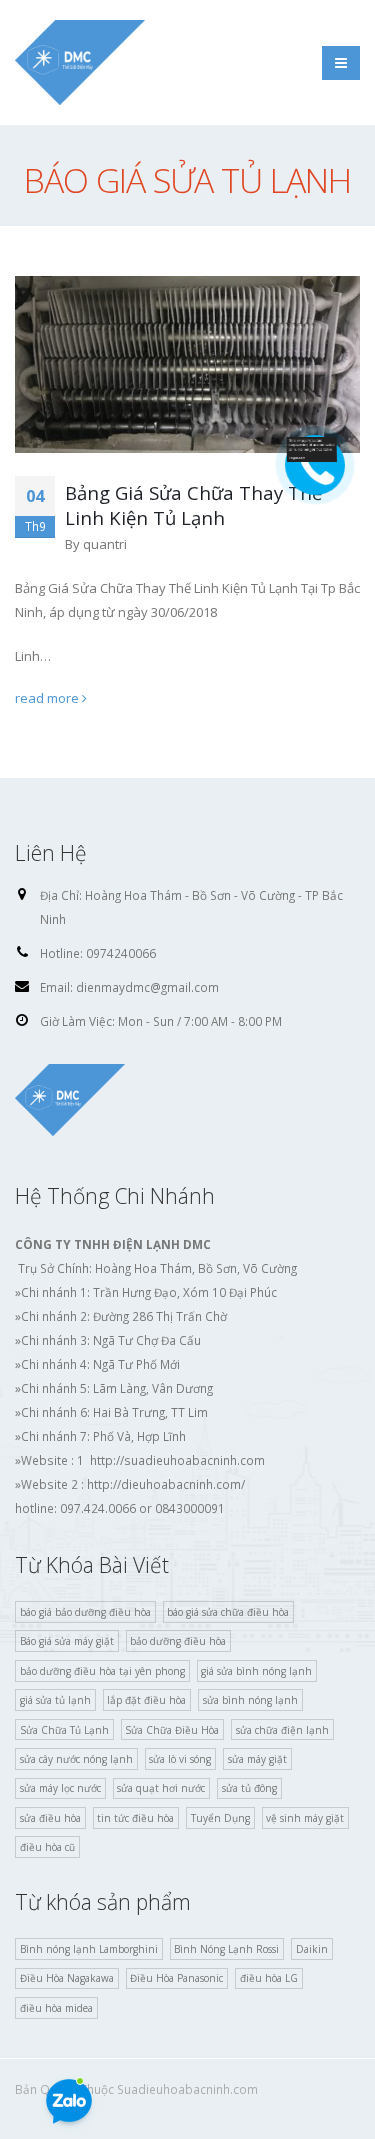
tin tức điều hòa (135, 1818)
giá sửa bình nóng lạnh (256, 1671)
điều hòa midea (56, 2008)
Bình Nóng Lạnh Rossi (226, 1949)
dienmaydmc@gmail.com (147, 987)
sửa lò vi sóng (180, 1759)
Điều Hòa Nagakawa (67, 1978)
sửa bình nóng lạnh (250, 1700)
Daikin (312, 1949)
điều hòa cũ (47, 1847)
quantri (105, 544)
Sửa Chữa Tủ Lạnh (64, 1730)
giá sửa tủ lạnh (55, 1700)
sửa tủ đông (249, 1788)
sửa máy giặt (257, 1759)
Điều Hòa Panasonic (176, 1978)
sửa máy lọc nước (60, 1788)
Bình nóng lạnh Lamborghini (89, 1949)
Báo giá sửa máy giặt (67, 1641)
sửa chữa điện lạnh (282, 1730)
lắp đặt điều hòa (146, 1700)
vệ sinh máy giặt (305, 1818)
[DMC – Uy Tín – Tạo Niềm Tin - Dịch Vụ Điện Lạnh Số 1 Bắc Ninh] (80, 62)
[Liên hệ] (312, 448)
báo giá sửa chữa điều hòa (228, 1612)
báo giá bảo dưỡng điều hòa (85, 1612)
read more (48, 698)
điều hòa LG (269, 1978)
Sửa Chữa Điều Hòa (172, 1730)
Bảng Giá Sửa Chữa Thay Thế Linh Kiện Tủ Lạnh (193, 505)
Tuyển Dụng (220, 1818)
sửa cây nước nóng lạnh (76, 1759)
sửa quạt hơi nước (161, 1788)
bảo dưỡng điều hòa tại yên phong (102, 1671)
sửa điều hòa (50, 1818)
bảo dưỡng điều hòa (178, 1641)
